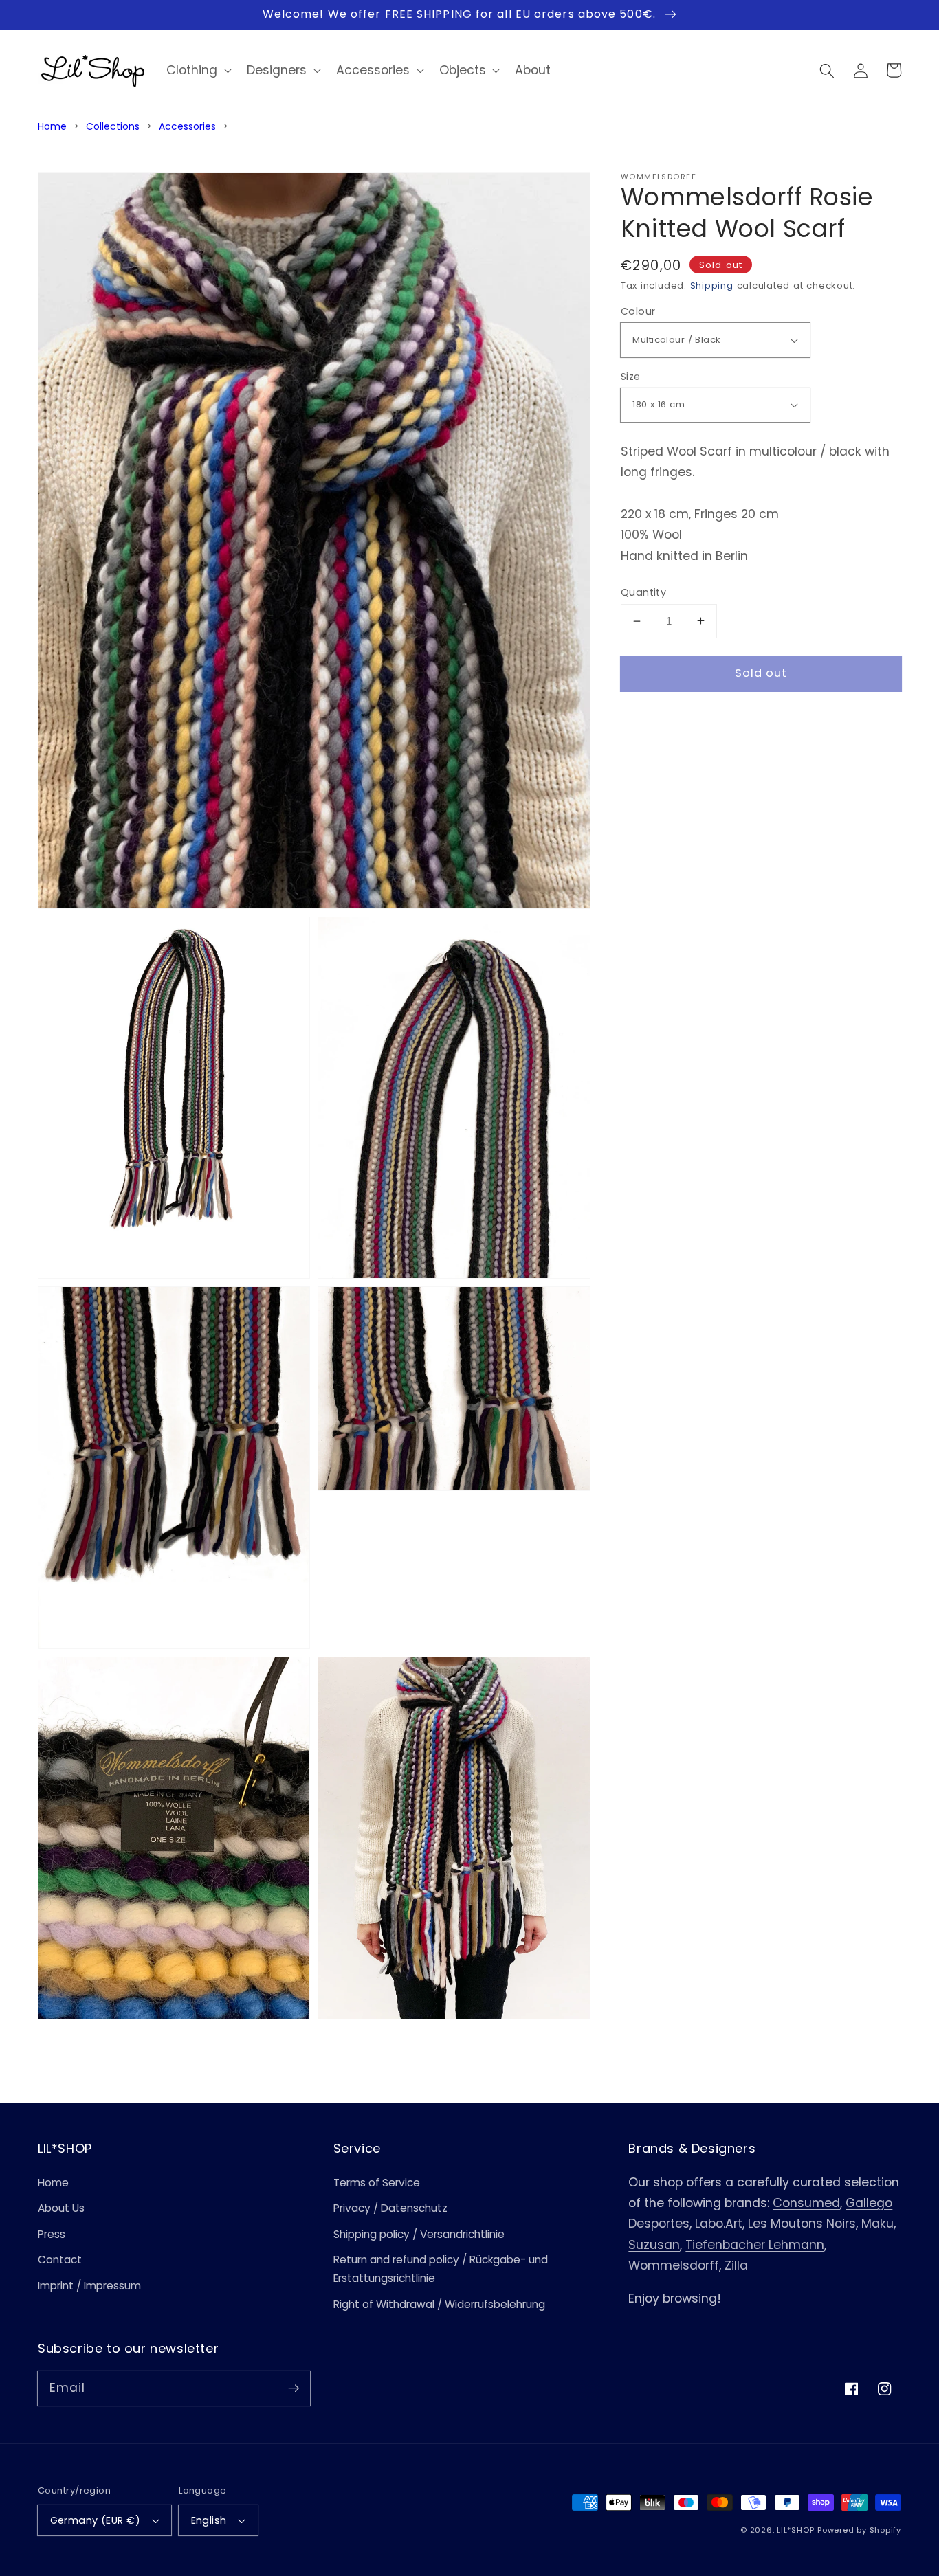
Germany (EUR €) (96, 2520)
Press (52, 2234)
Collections (113, 126)
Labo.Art (719, 2224)
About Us (61, 2208)
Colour (638, 311)
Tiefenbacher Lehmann (755, 2245)
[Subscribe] (294, 2388)
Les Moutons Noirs (802, 2224)
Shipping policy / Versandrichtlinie (419, 2234)
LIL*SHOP (795, 2530)
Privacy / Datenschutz (390, 2208)
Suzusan (654, 2245)
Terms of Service (377, 2183)
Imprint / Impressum (89, 2286)
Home (52, 126)
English (209, 2520)
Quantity (644, 592)
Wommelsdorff (674, 2265)
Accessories (187, 126)
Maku (877, 2224)
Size (631, 377)
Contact (60, 2260)
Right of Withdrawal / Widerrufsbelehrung (439, 2304)
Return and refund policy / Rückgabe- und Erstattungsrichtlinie (441, 2269)
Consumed (806, 2203)
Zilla (736, 2265)
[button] (827, 70)
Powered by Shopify (859, 2530)
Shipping (712, 285)
